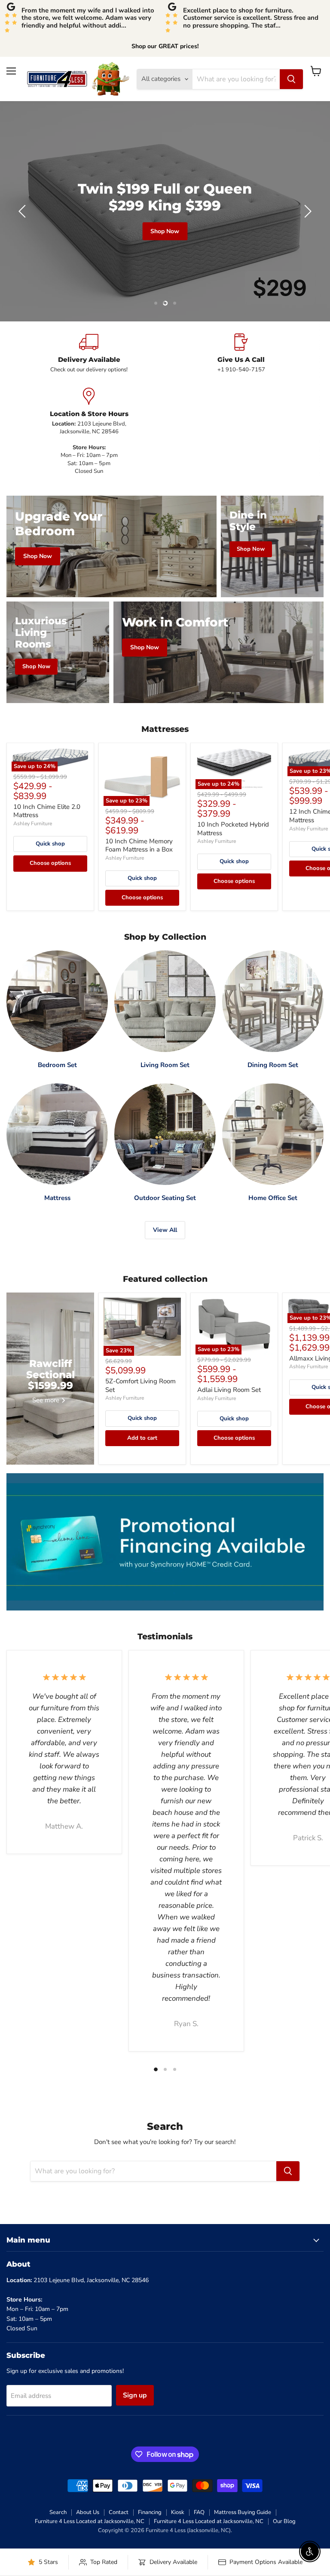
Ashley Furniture (33, 824)
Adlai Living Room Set (229, 1390)
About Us (88, 2512)
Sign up (135, 2395)
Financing (150, 2512)
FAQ (199, 2512)
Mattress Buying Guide (243, 2512)
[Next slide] (306, 211)
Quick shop (50, 844)
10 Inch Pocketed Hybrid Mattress (233, 829)
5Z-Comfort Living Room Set (141, 1385)
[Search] (291, 79)
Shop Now (24, 244)
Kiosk (178, 2512)
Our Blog (284, 2521)
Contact (119, 2512)
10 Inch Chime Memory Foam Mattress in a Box (139, 845)
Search (58, 2512)
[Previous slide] (24, 211)
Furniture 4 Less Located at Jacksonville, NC (90, 2521)
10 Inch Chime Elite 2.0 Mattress (47, 811)
